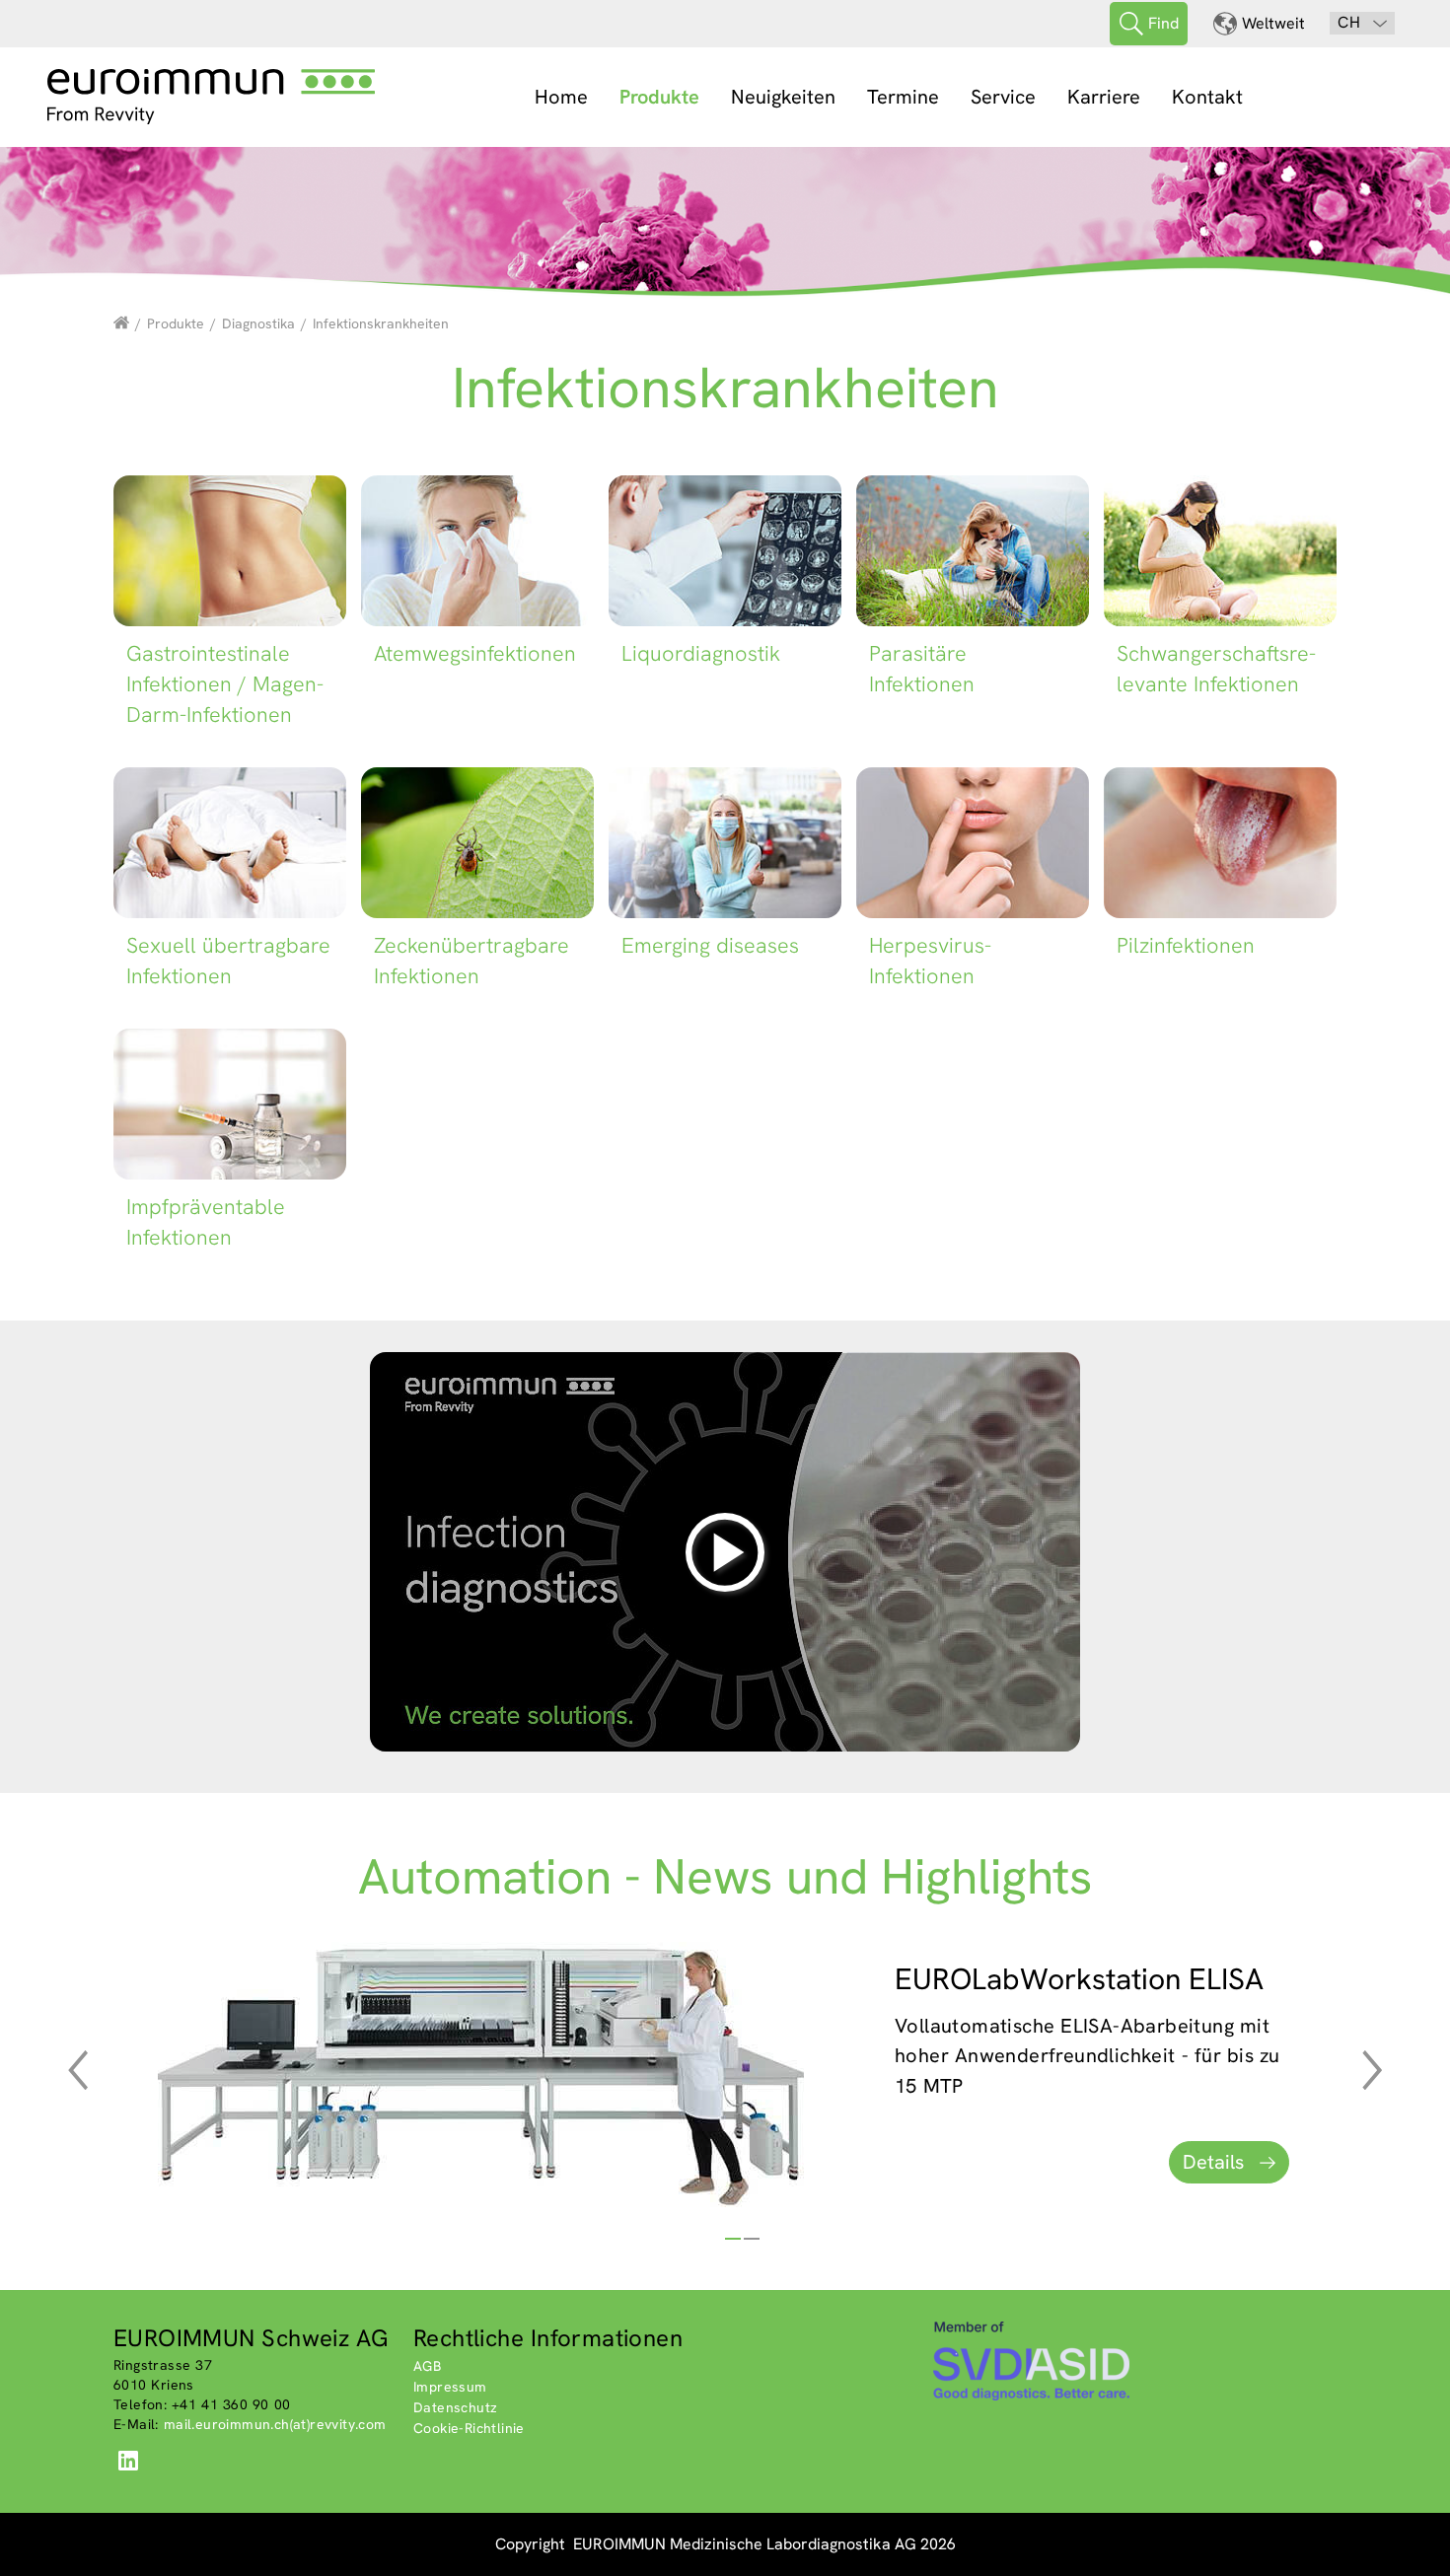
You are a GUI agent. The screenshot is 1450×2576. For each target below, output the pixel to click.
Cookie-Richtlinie (469, 2428)
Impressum (450, 2387)
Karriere (1104, 97)
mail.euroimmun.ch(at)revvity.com (275, 2424)
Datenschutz (455, 2407)
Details (1213, 2162)
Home (561, 97)
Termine (903, 97)
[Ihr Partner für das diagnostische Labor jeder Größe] (121, 323)
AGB (427, 2366)
